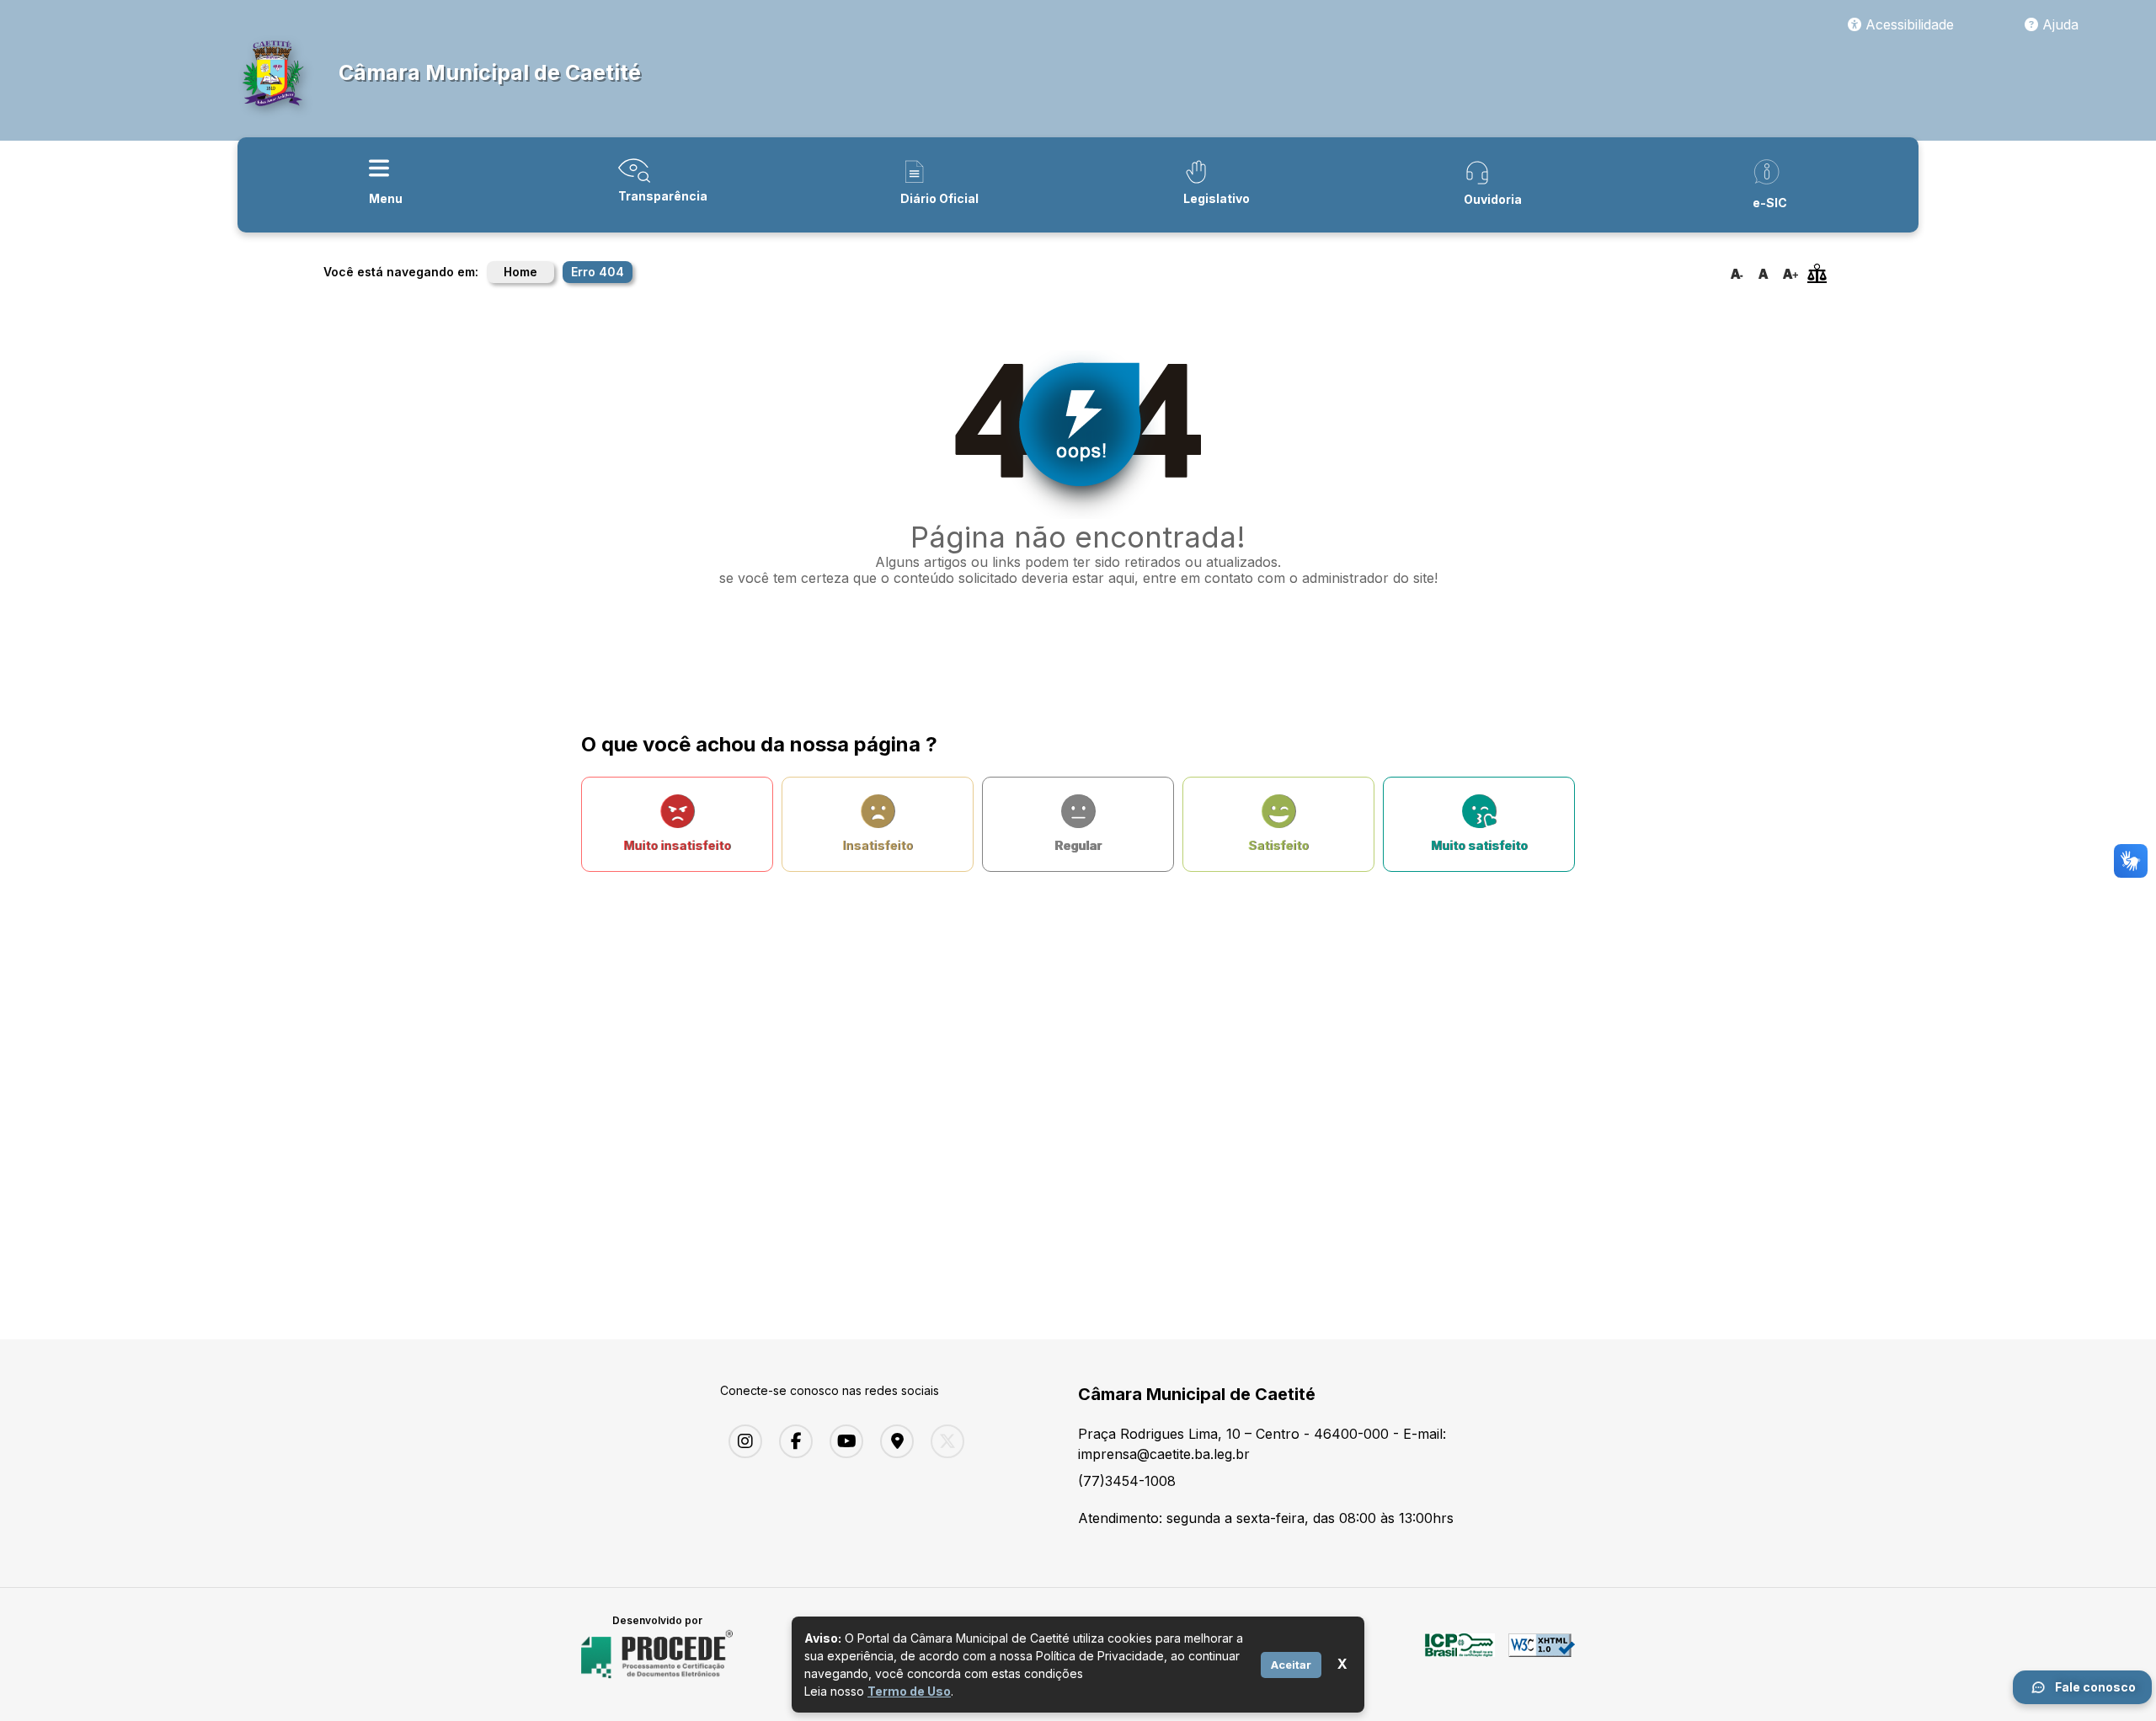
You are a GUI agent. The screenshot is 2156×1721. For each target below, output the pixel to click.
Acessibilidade (1908, 24)
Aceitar (1291, 1664)
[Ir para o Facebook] (792, 1441)
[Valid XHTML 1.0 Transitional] (1542, 1654)
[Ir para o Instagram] (741, 1441)
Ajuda (2058, 24)
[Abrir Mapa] (893, 1441)
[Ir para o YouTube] (842, 1441)
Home (520, 272)
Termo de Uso (909, 1691)
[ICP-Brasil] (1460, 1654)
